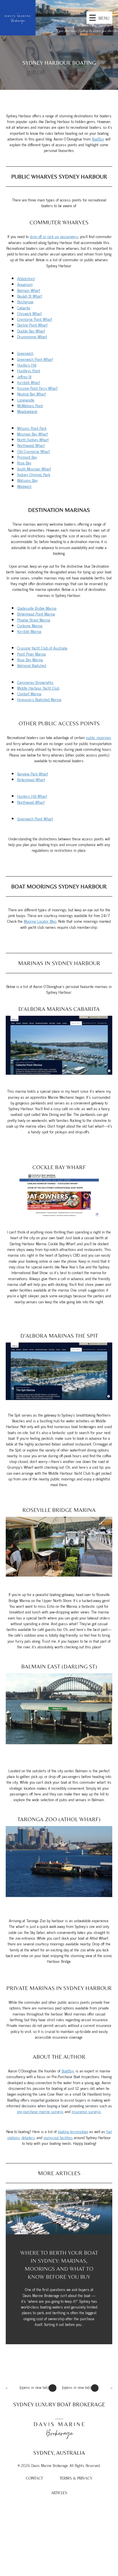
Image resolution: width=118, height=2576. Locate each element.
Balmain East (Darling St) (59, 1666)
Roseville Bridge (47, 1510)
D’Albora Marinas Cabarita (59, 1009)
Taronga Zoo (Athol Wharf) (59, 1819)
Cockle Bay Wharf (59, 1167)
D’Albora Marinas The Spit (59, 1335)
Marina (85, 1510)
